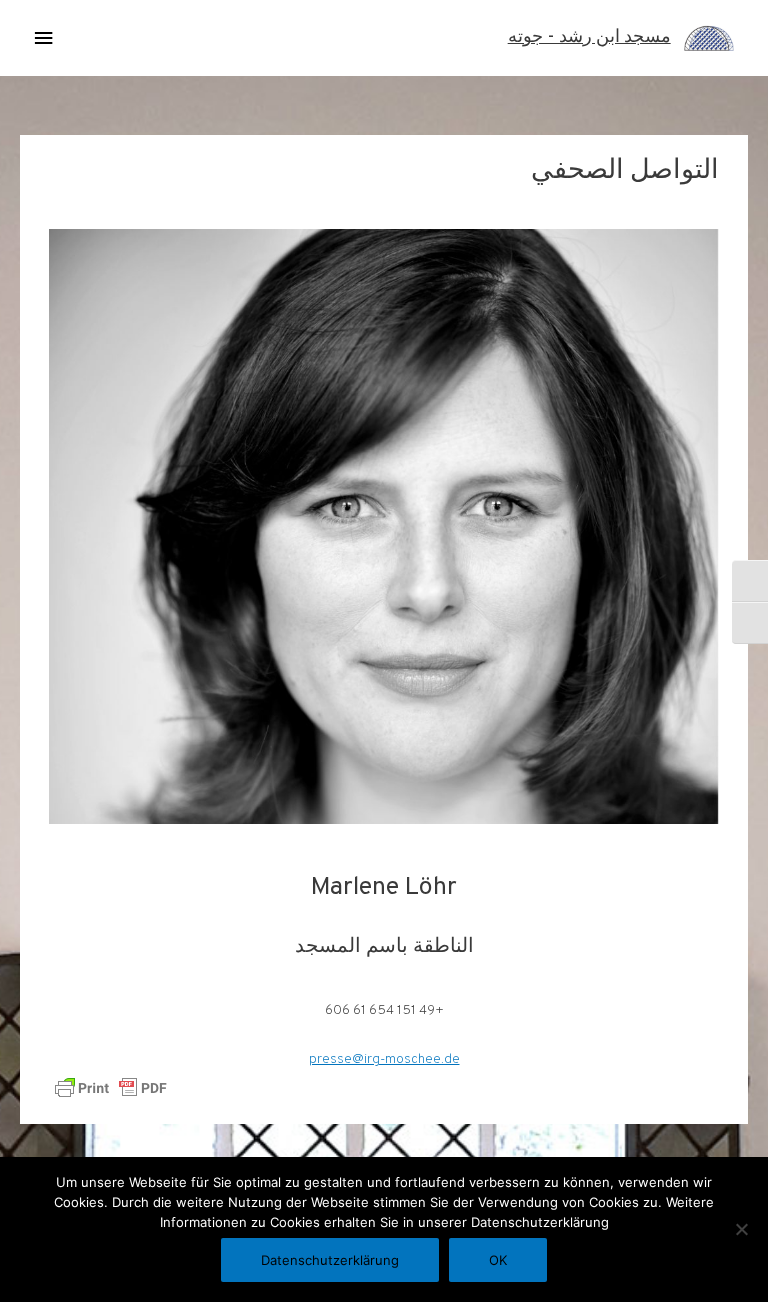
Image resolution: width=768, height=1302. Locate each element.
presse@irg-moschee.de (384, 1059)
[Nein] (743, 1229)
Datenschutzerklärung (330, 1260)
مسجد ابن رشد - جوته (589, 37)
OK (498, 1260)
